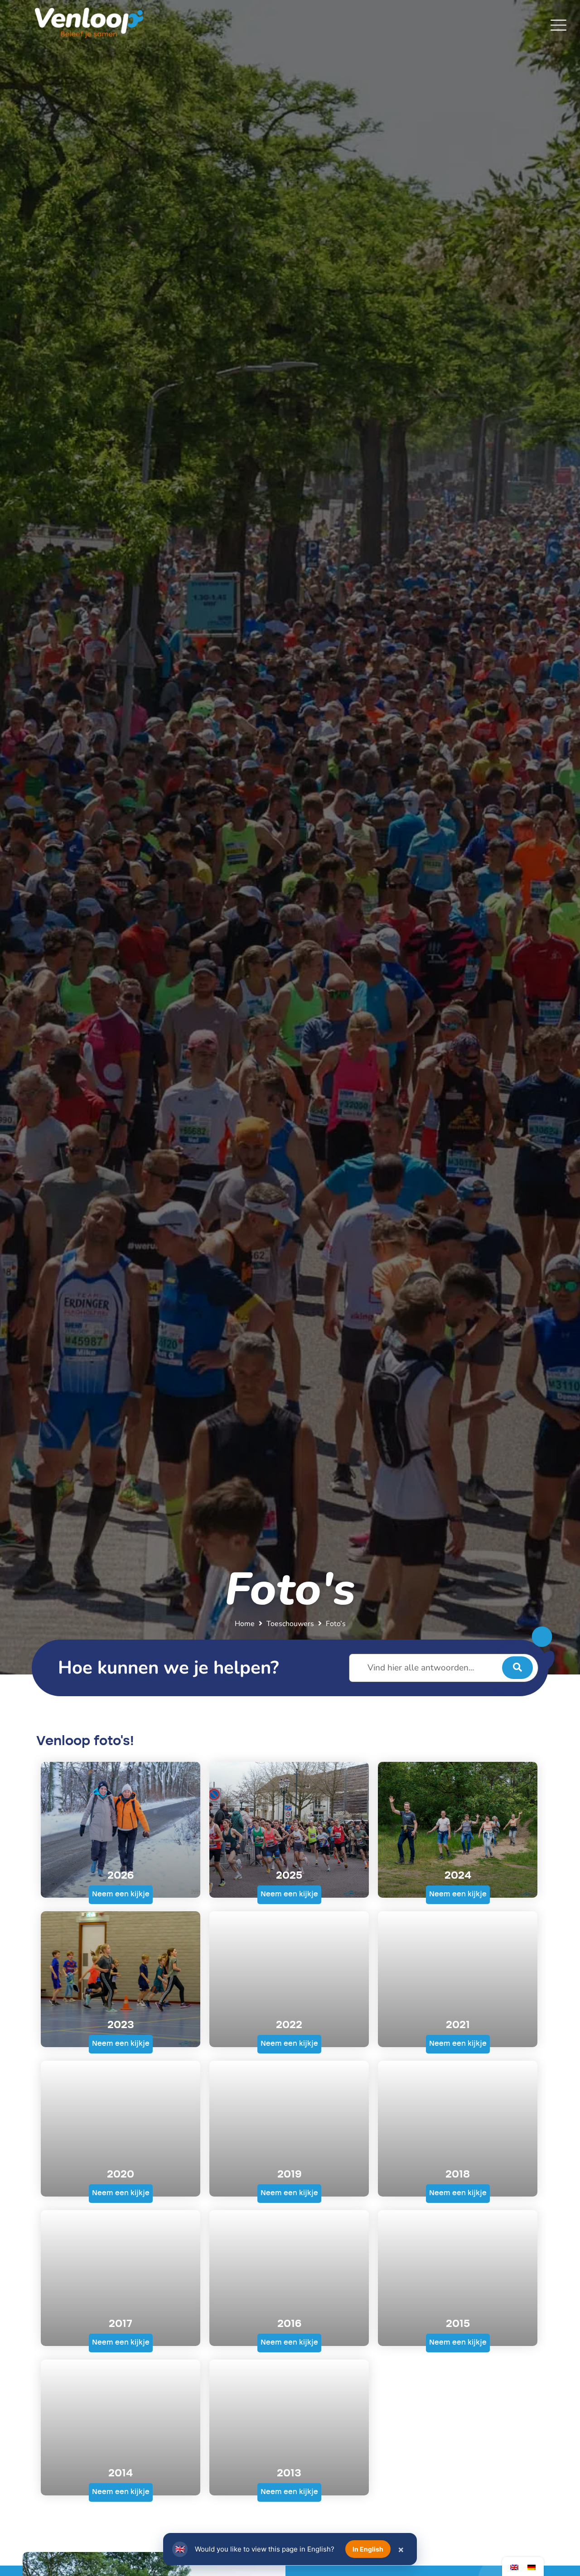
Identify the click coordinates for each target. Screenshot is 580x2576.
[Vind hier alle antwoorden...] (444, 1668)
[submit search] (517, 1668)
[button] (121, 1895)
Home (245, 1624)
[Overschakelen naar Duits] (532, 2567)
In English (368, 2549)
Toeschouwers (290, 1624)
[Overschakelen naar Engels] (514, 2567)
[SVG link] (558, 25)
